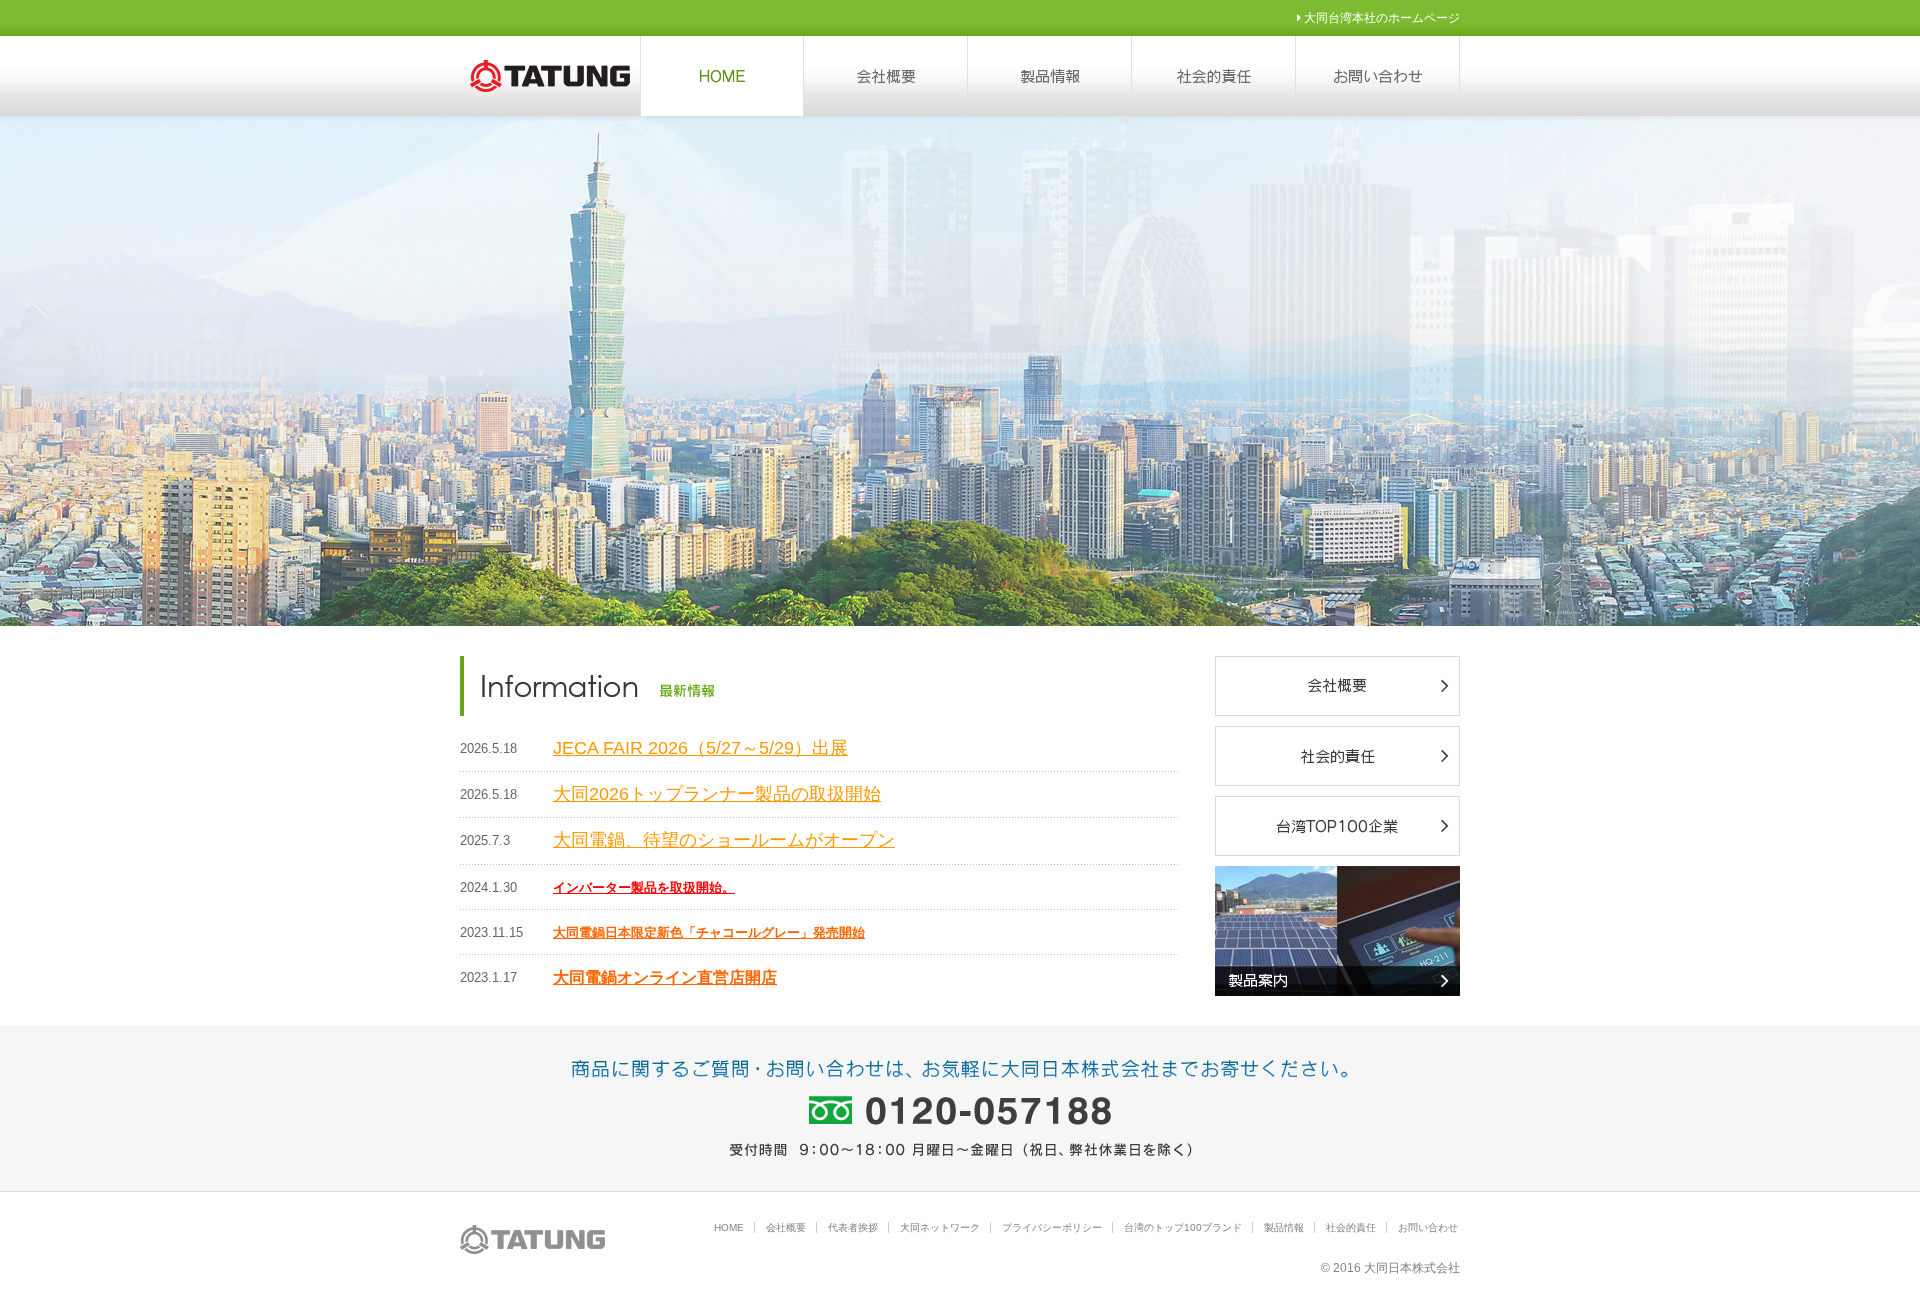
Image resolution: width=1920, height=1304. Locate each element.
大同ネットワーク (940, 1227)
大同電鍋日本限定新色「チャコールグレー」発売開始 (709, 932)
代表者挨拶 (853, 1227)
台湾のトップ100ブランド (1183, 1227)
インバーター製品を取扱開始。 (644, 887)
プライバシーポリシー (1052, 1227)
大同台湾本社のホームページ (1380, 18)
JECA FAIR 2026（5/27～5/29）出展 (700, 748)
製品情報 (1284, 1227)
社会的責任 (1351, 1227)
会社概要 (786, 1227)
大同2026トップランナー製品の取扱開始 (717, 794)
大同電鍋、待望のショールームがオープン (724, 840)
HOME (729, 1227)
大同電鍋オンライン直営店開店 (665, 977)
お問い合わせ (1428, 1227)
